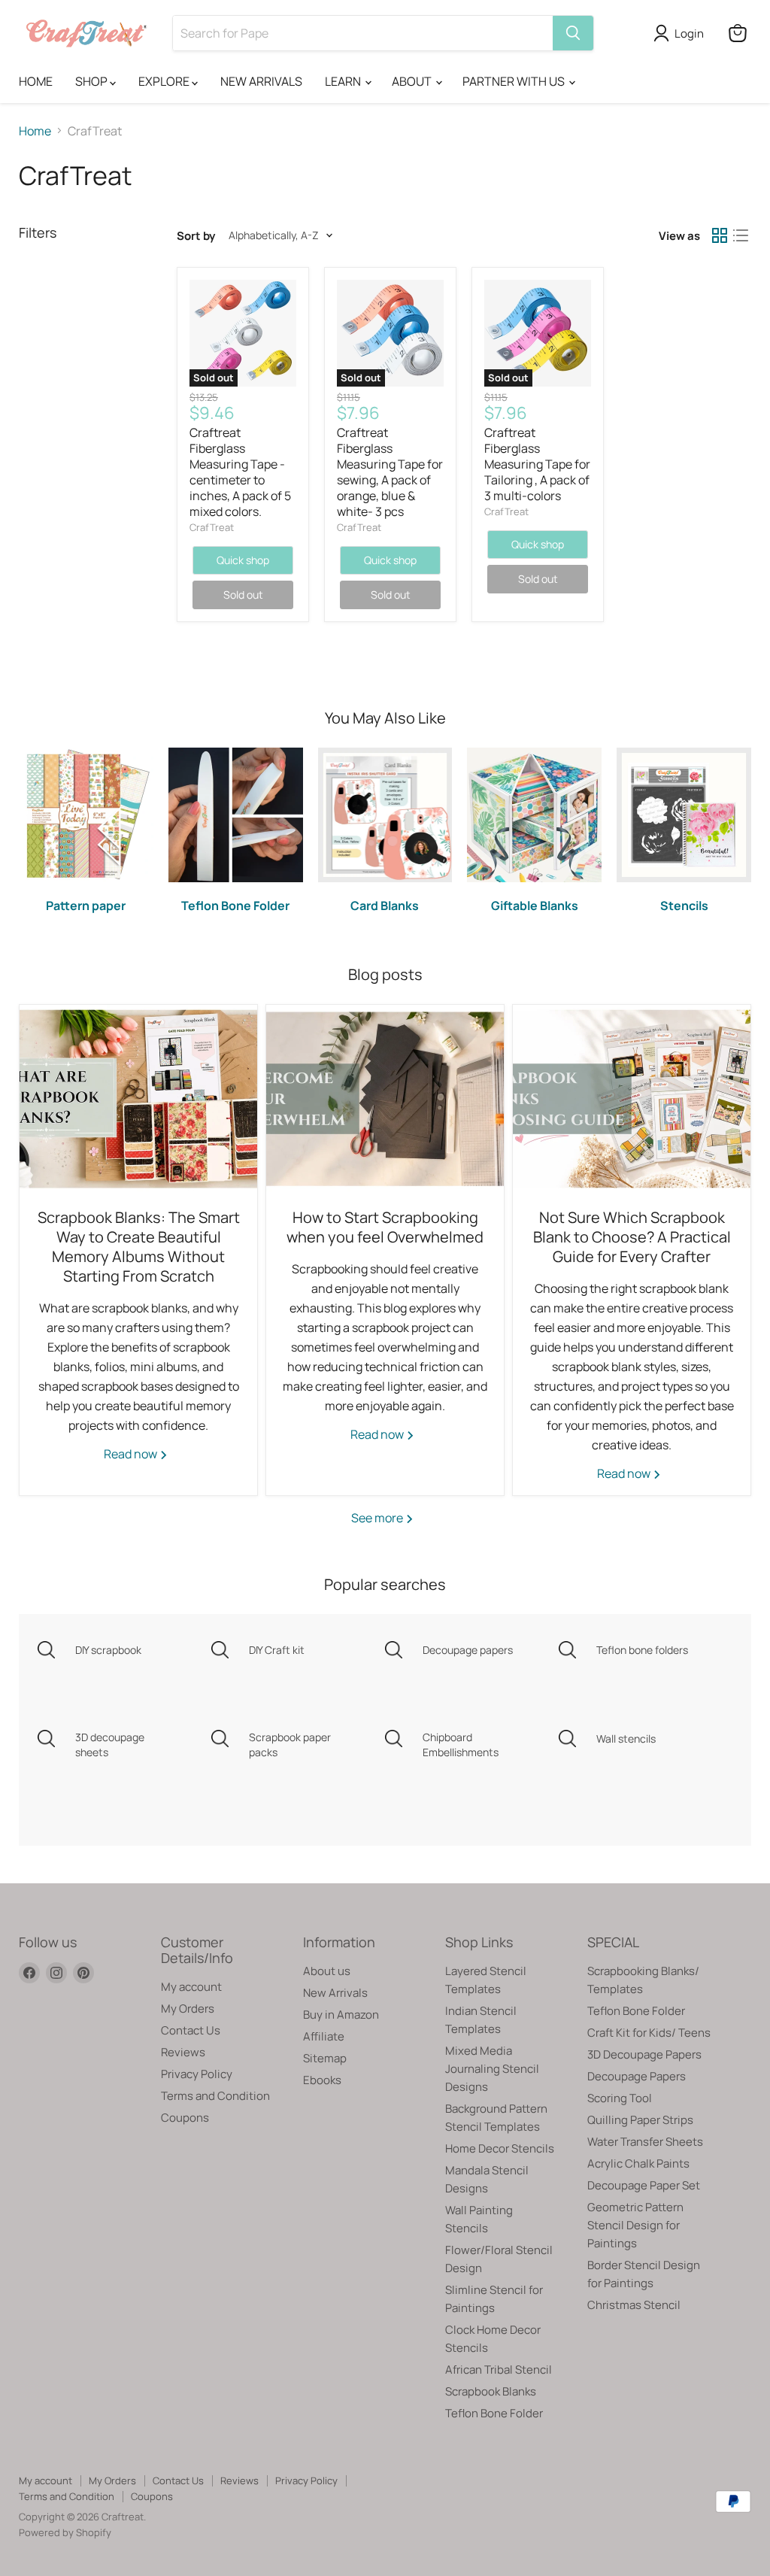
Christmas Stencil (634, 2305)
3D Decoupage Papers (644, 2054)
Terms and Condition (215, 2096)
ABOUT (413, 81)
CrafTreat (212, 527)
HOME (36, 81)
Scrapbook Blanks (491, 2391)
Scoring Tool (620, 2098)
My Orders (188, 2009)
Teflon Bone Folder (494, 2413)
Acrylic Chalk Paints (638, 2163)
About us (327, 1971)
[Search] (573, 33)
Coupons (185, 2118)
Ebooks (322, 2080)
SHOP (92, 81)
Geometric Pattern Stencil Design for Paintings (635, 2225)
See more (378, 1518)
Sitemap (325, 2058)
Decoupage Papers (637, 2076)
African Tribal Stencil (499, 2370)
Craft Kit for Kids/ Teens (649, 2033)
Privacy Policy (197, 2074)
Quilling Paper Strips (640, 2120)
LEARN (344, 81)
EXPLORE (165, 81)
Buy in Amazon (341, 2015)
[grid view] (720, 235)
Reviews (183, 2052)
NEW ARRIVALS (261, 81)
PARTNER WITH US (515, 81)
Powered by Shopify (65, 2532)
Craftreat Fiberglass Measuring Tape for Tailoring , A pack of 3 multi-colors (537, 464)
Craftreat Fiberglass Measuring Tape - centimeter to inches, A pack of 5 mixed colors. (240, 472)
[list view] (741, 235)
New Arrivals (335, 1993)
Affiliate (324, 2036)
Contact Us (191, 2030)
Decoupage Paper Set (644, 2185)
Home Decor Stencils (500, 2148)
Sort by (196, 236)
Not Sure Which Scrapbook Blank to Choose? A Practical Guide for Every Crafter (632, 1237)
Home (35, 131)
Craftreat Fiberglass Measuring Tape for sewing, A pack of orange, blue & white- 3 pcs (390, 472)
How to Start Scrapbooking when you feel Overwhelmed (385, 1227)
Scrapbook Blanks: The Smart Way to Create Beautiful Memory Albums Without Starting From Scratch (139, 1247)
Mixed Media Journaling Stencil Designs (492, 2069)
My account (191, 1987)
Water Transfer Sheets (645, 2142)
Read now (132, 1454)
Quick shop (243, 560)
